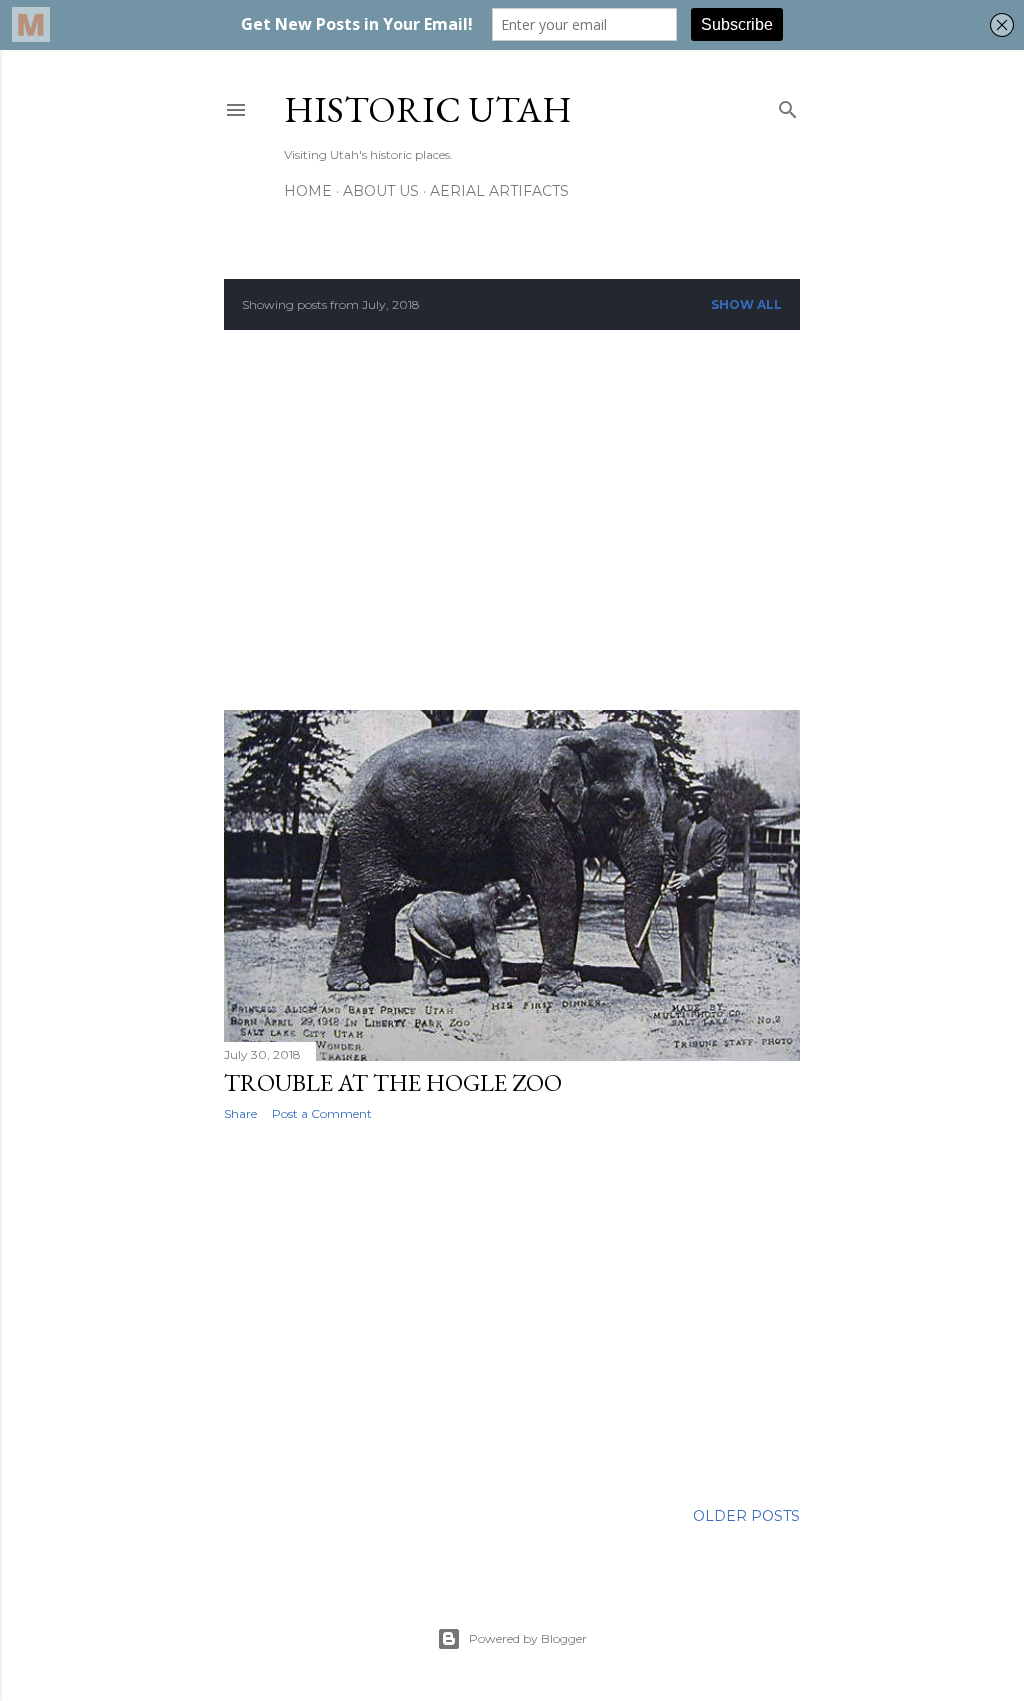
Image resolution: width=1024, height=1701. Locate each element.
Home (308, 191)
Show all (746, 304)
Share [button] (240, 1113)
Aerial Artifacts (499, 191)
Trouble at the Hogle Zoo (393, 1082)
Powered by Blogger (528, 1638)
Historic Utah (428, 109)
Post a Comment (322, 1113)
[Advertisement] (512, 520)
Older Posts (746, 1516)
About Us (381, 191)
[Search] (788, 105)
